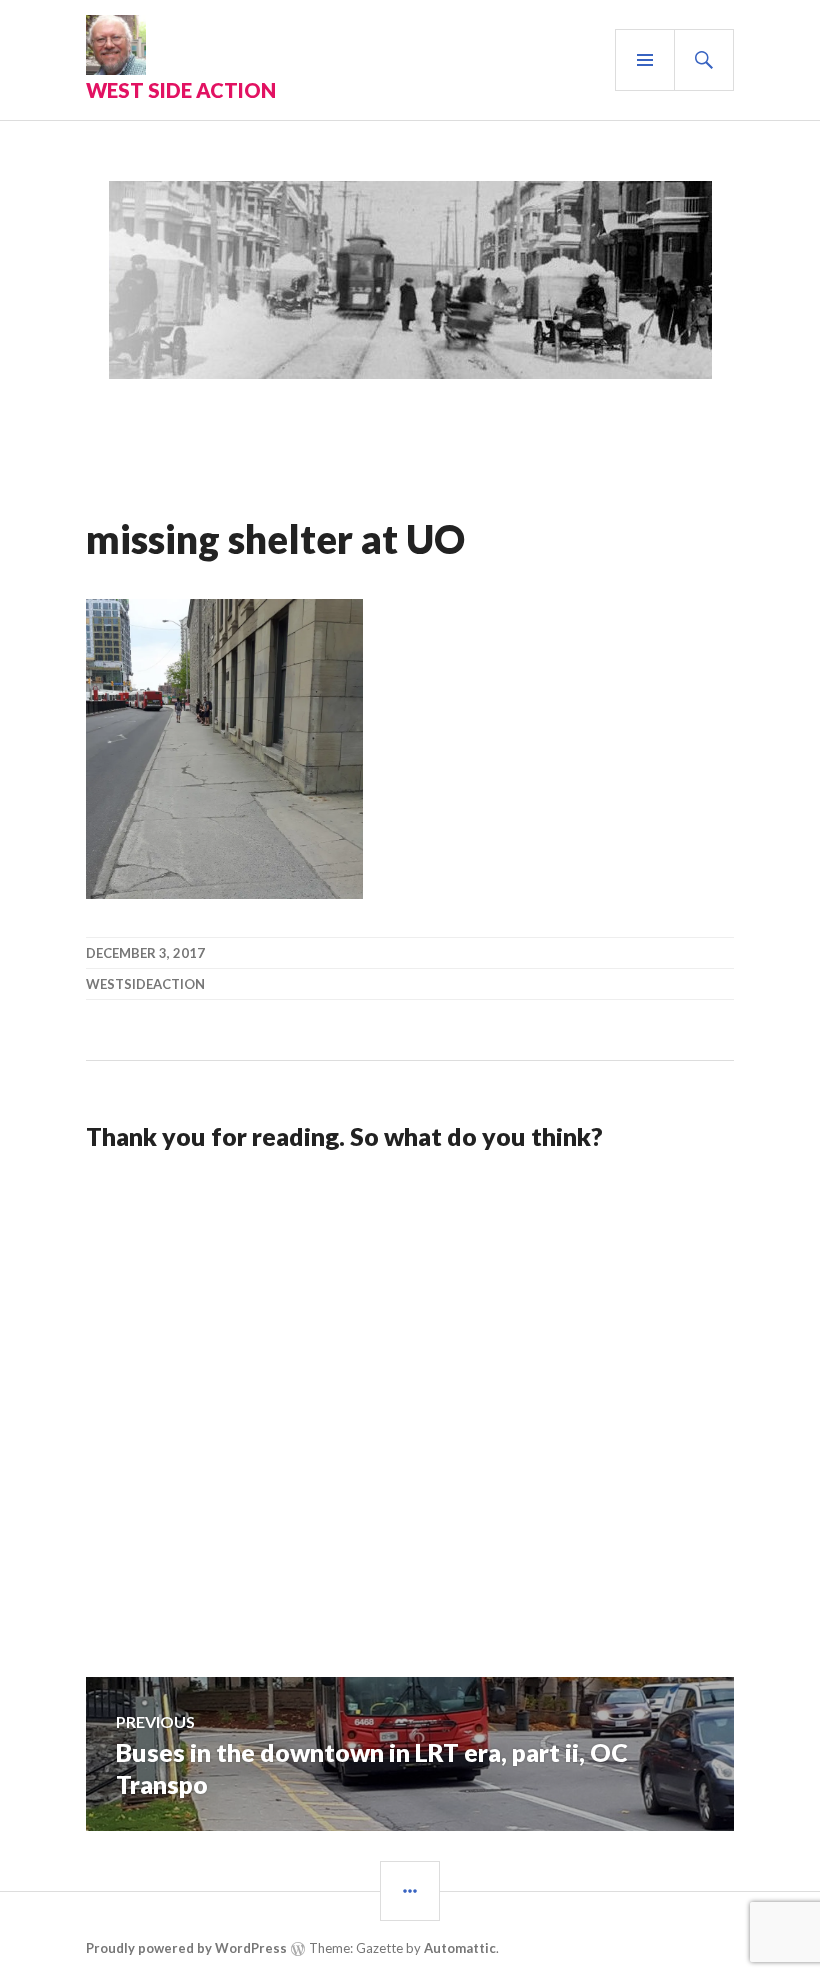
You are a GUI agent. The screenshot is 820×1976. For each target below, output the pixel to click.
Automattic (460, 1948)
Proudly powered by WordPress (186, 1948)
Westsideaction (145, 984)
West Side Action (181, 90)
